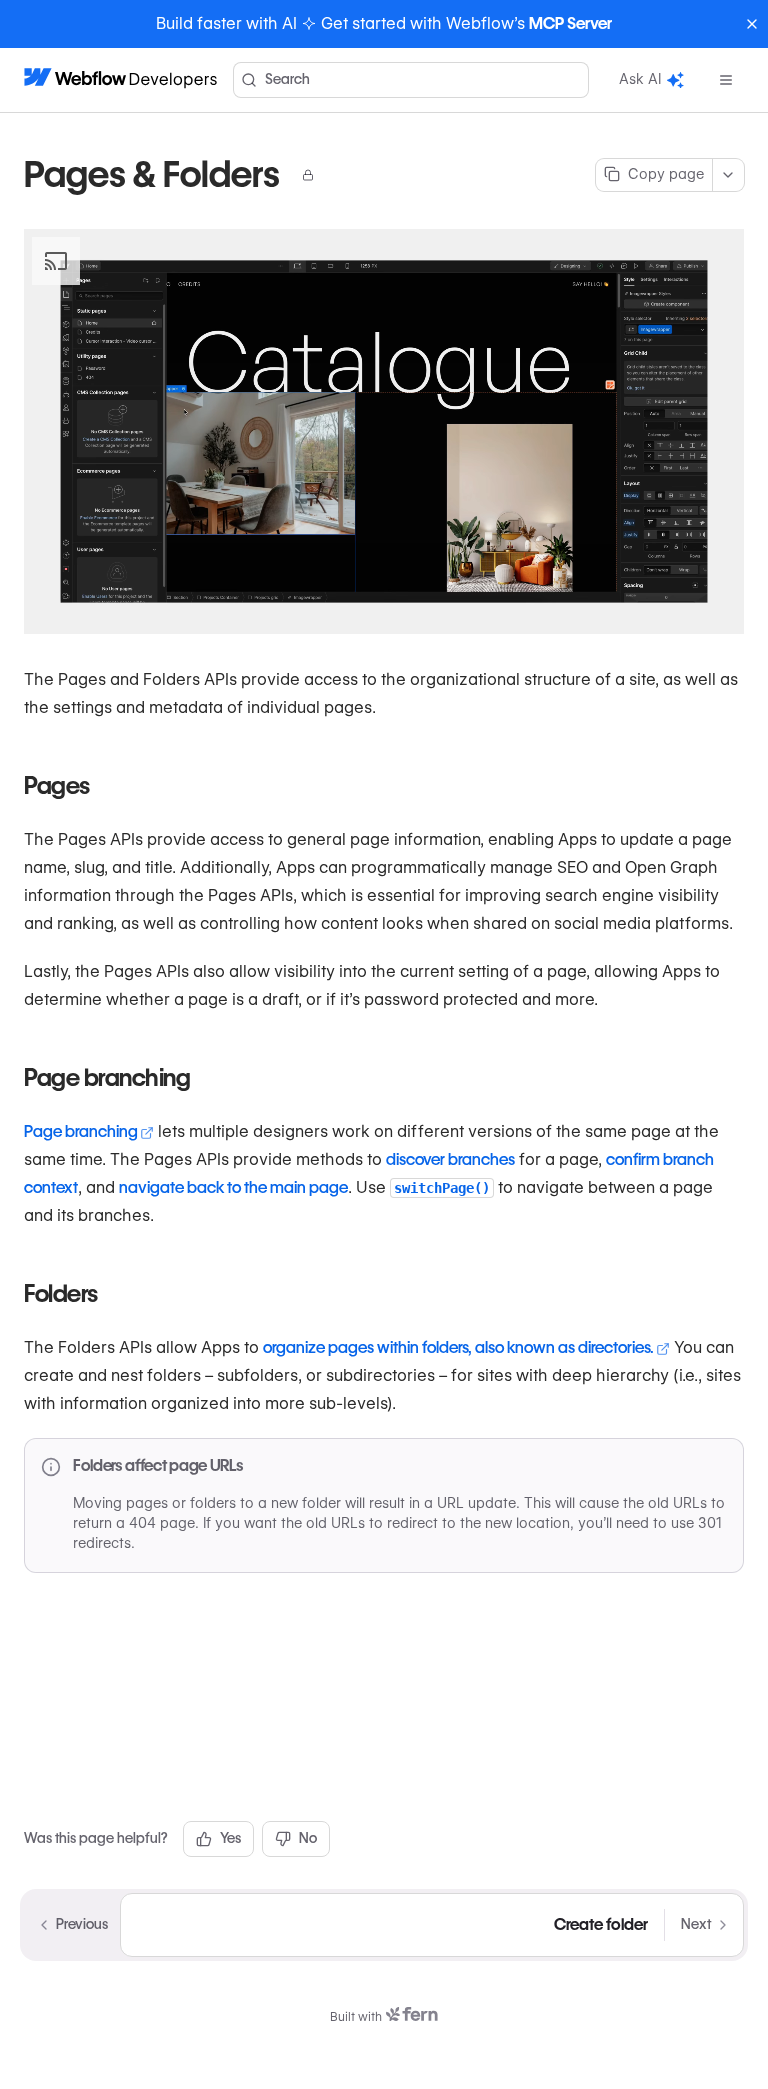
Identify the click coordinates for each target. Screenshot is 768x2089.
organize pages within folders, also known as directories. (458, 1347)
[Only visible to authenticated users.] (308, 175)
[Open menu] (726, 80)
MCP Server (570, 23)
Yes (230, 1838)
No (308, 1838)
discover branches (450, 1159)
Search (287, 79)
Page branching (81, 1131)
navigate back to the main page (233, 1187)
